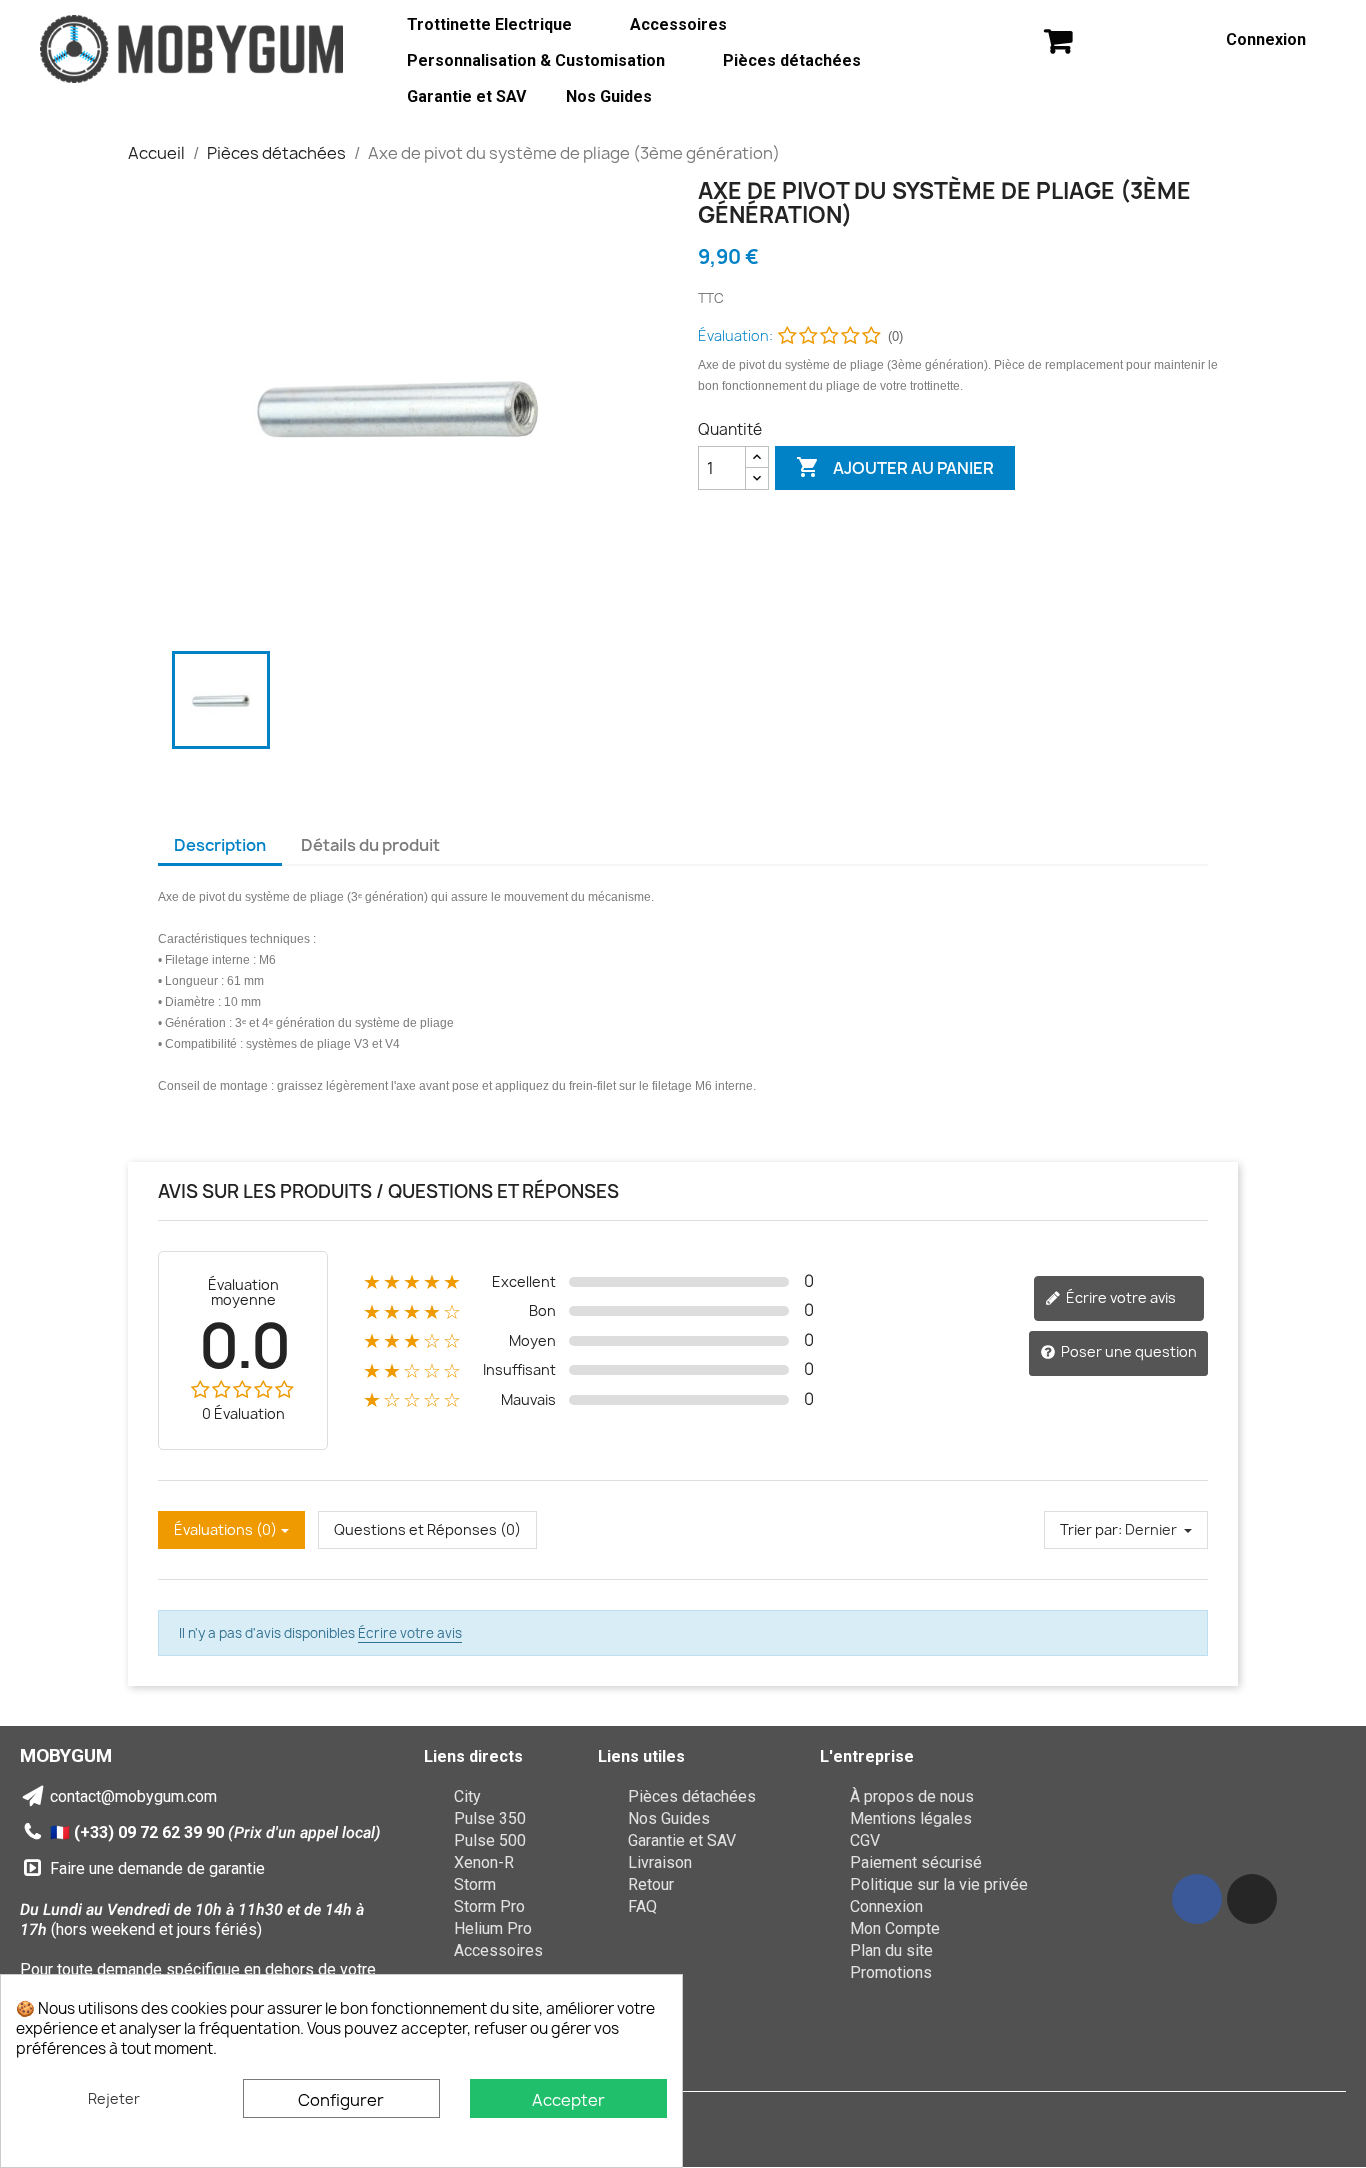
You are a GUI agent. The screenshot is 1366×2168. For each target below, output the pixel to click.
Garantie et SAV (466, 96)
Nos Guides (609, 96)
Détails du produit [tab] (370, 845)
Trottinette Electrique (489, 24)
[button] (1058, 40)
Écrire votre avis (1119, 1297)
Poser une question (1127, 1351)
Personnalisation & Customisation (536, 60)
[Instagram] (1252, 1899)
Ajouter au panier (895, 467)
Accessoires (678, 24)
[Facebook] (1197, 1899)
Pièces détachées (792, 60)
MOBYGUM (66, 1755)
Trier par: (1091, 1529)
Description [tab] (220, 845)
